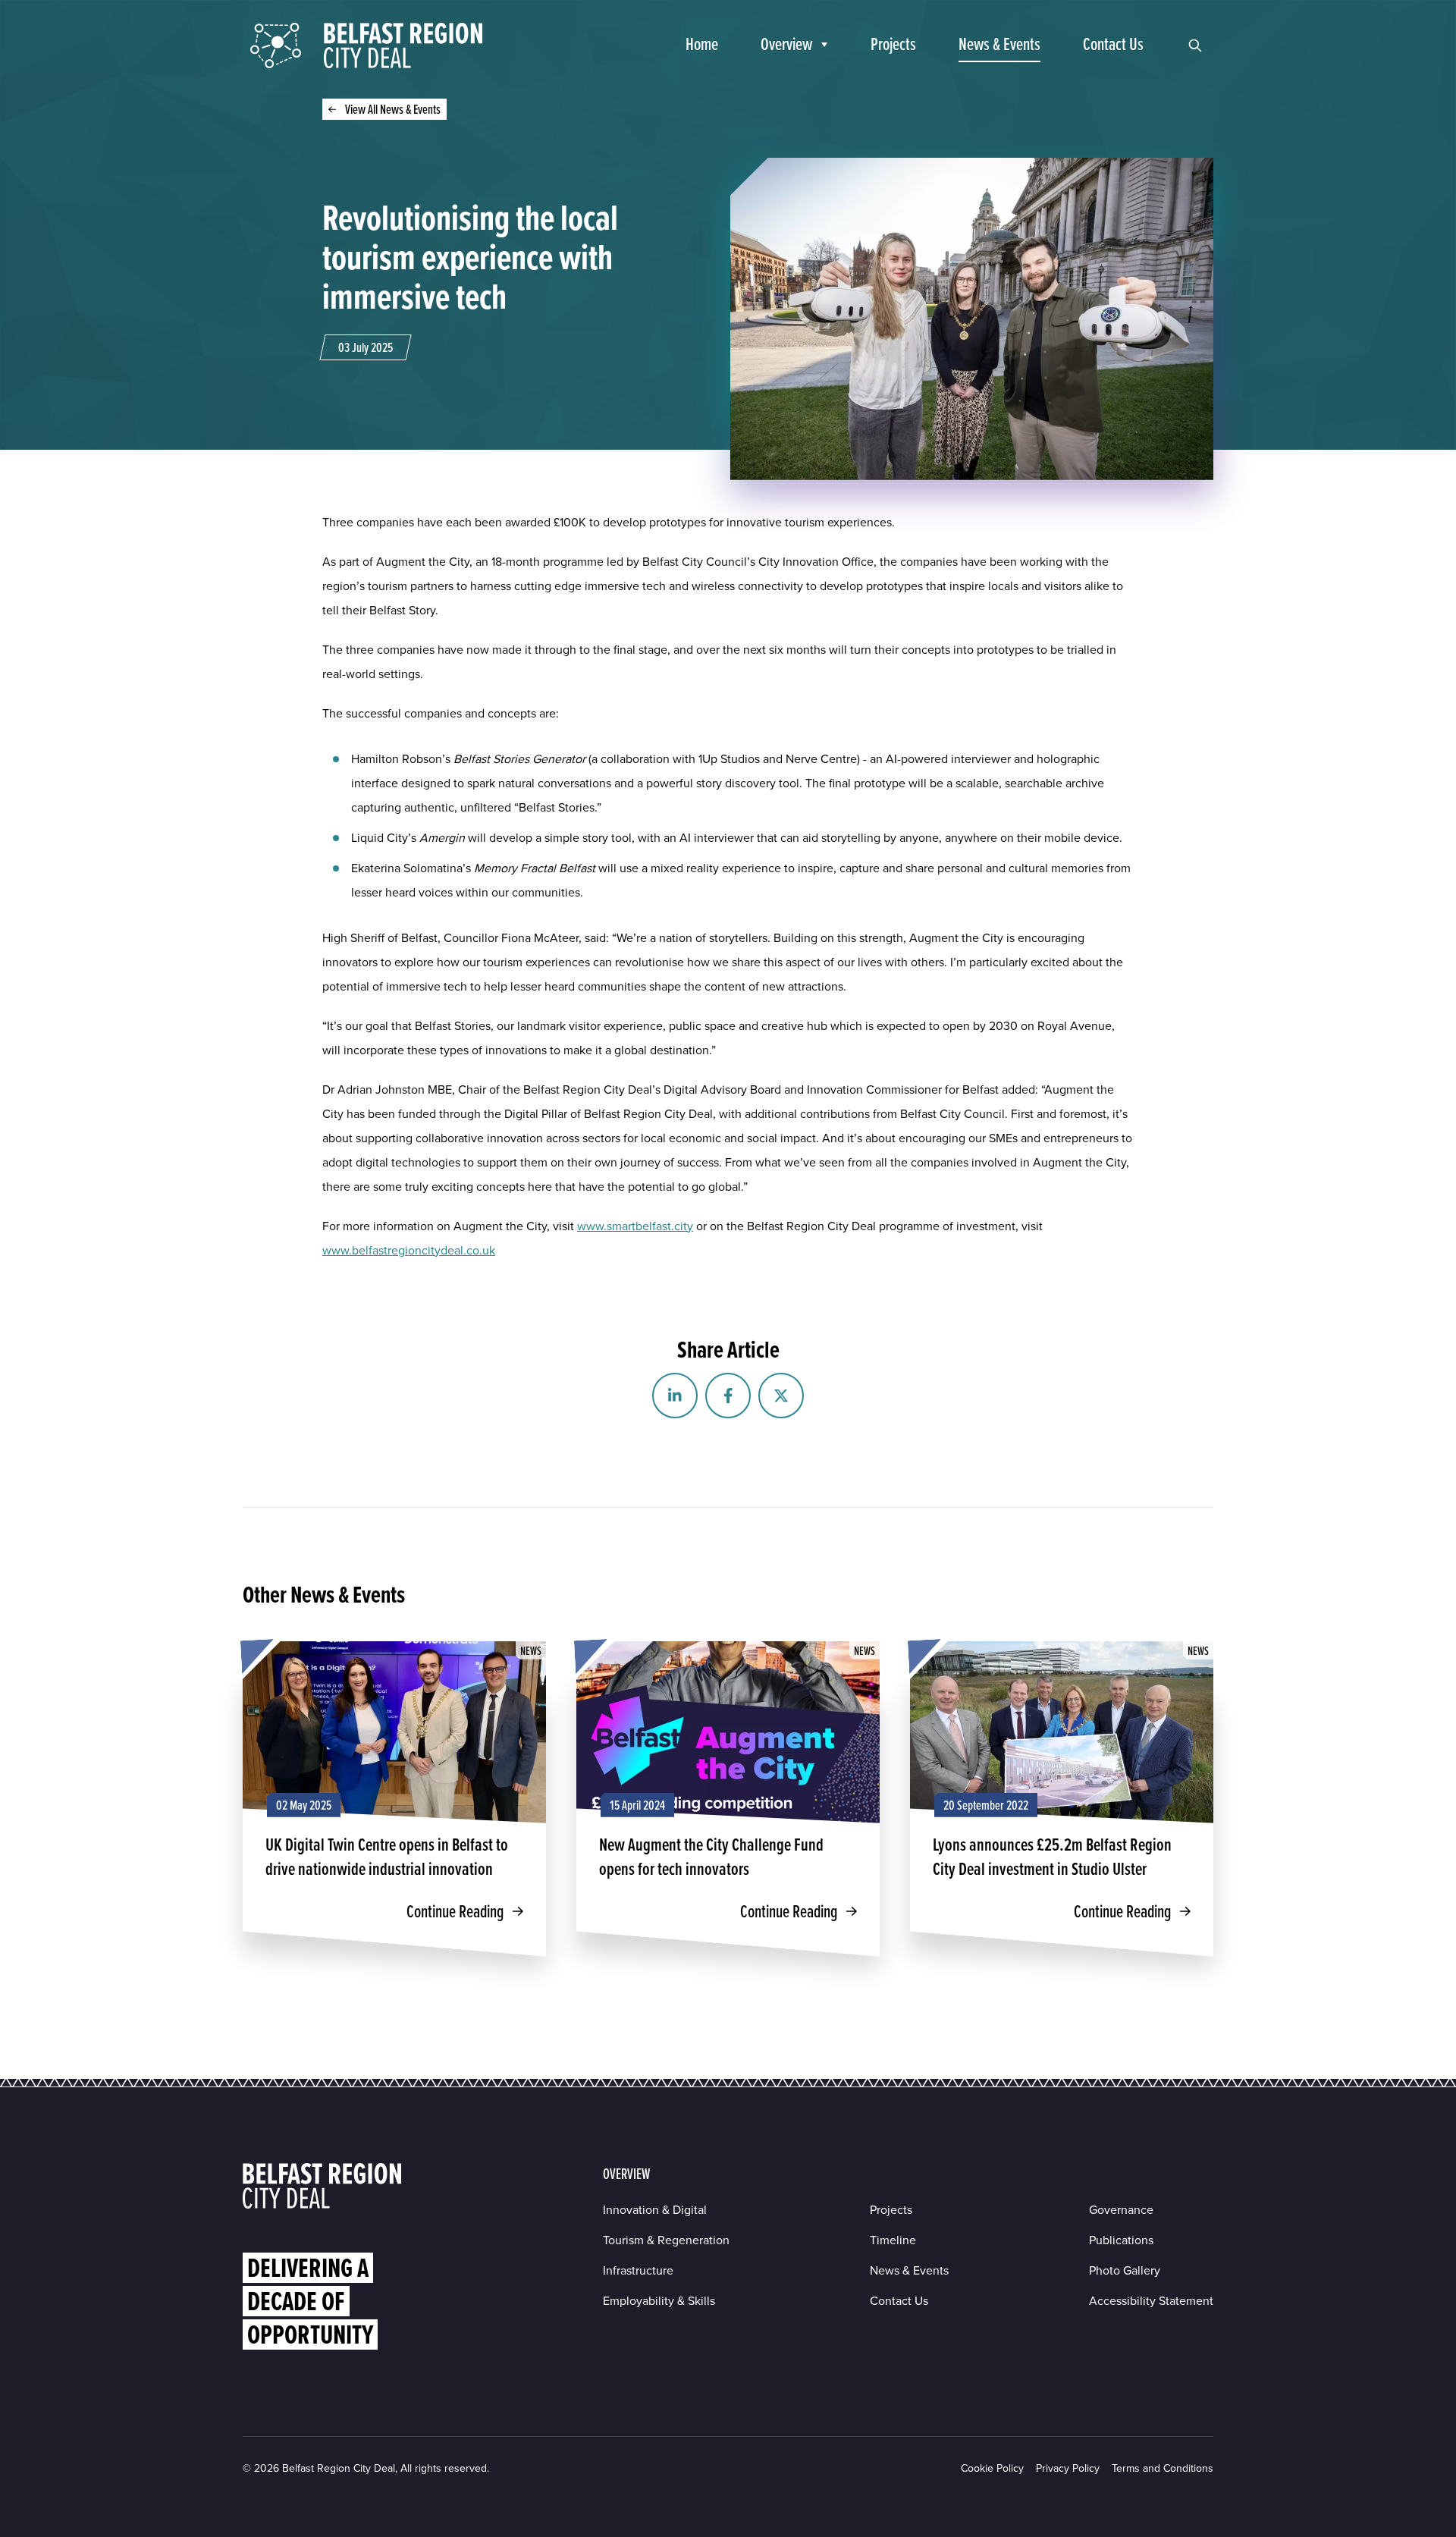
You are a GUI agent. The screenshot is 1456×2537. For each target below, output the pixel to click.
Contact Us (899, 2301)
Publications (1121, 2240)
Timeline (893, 2240)
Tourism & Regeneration (666, 2240)
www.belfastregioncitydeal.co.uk (409, 1250)
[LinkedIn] (675, 1396)
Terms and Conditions (1163, 2468)
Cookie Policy (992, 2468)
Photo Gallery (1125, 2270)
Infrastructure (638, 2270)
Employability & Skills (659, 2301)
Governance (1121, 2210)
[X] (781, 1396)
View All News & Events (393, 109)
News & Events (909, 2270)
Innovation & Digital (655, 2210)
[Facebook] (728, 1396)
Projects (891, 2210)
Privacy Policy (1068, 2468)
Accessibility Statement (1151, 2301)
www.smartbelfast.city (635, 1226)
